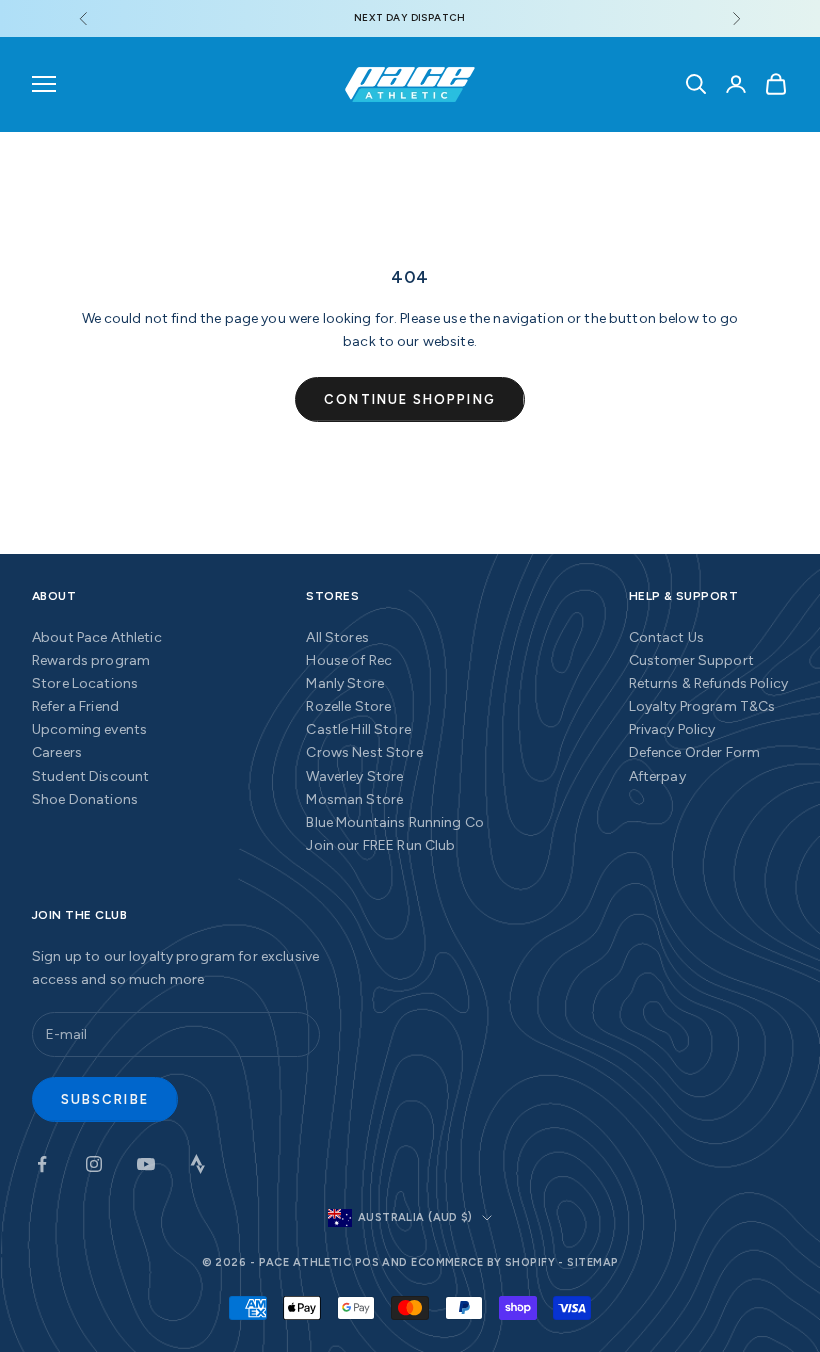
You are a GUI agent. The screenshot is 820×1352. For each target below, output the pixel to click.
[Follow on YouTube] (146, 1164)
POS (367, 1262)
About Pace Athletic (97, 637)
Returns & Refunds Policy (708, 683)
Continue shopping (409, 399)
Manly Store (345, 683)
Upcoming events (89, 729)
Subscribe (105, 1099)
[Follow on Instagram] (94, 1164)
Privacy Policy (672, 729)
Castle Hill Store (358, 729)
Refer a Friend (75, 706)
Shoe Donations (85, 799)
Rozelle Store (348, 706)
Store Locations (85, 683)
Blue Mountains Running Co (395, 822)
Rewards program (91, 660)
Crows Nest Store (364, 752)
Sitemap (592, 1262)
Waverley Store (354, 776)
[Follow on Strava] (198, 1164)
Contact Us (666, 637)
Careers (57, 752)
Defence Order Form (695, 752)
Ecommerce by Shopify (483, 1262)
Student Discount (90, 776)
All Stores (337, 637)
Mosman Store (354, 799)
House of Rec (349, 660)
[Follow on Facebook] (42, 1164)
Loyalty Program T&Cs (702, 706)
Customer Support (691, 660)
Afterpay (657, 776)
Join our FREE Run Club (380, 845)
